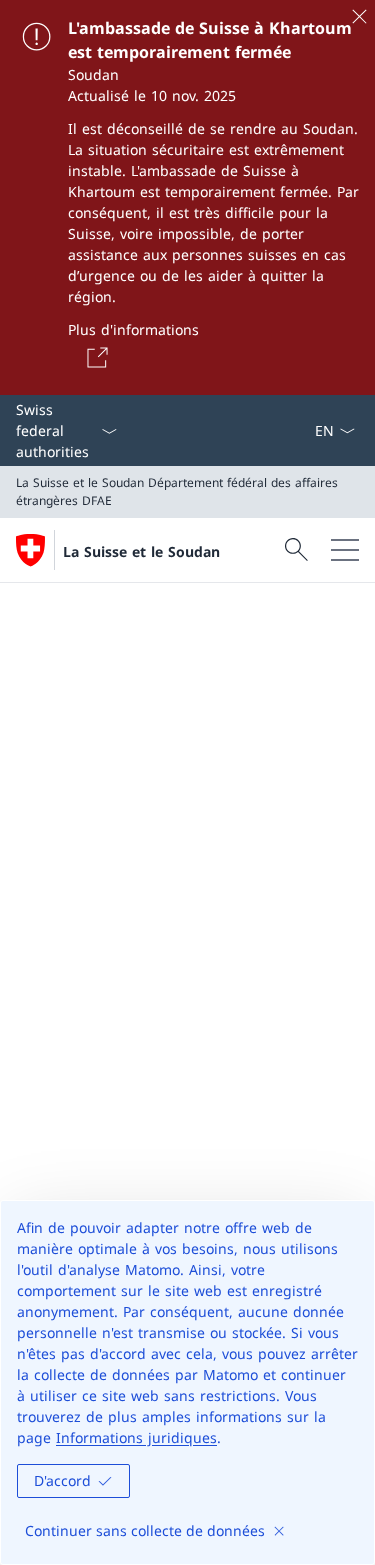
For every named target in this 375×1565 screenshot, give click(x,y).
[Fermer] (359, 16)
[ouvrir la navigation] (345, 550)
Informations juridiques (136, 1437)
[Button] (94, 357)
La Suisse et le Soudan (141, 551)
